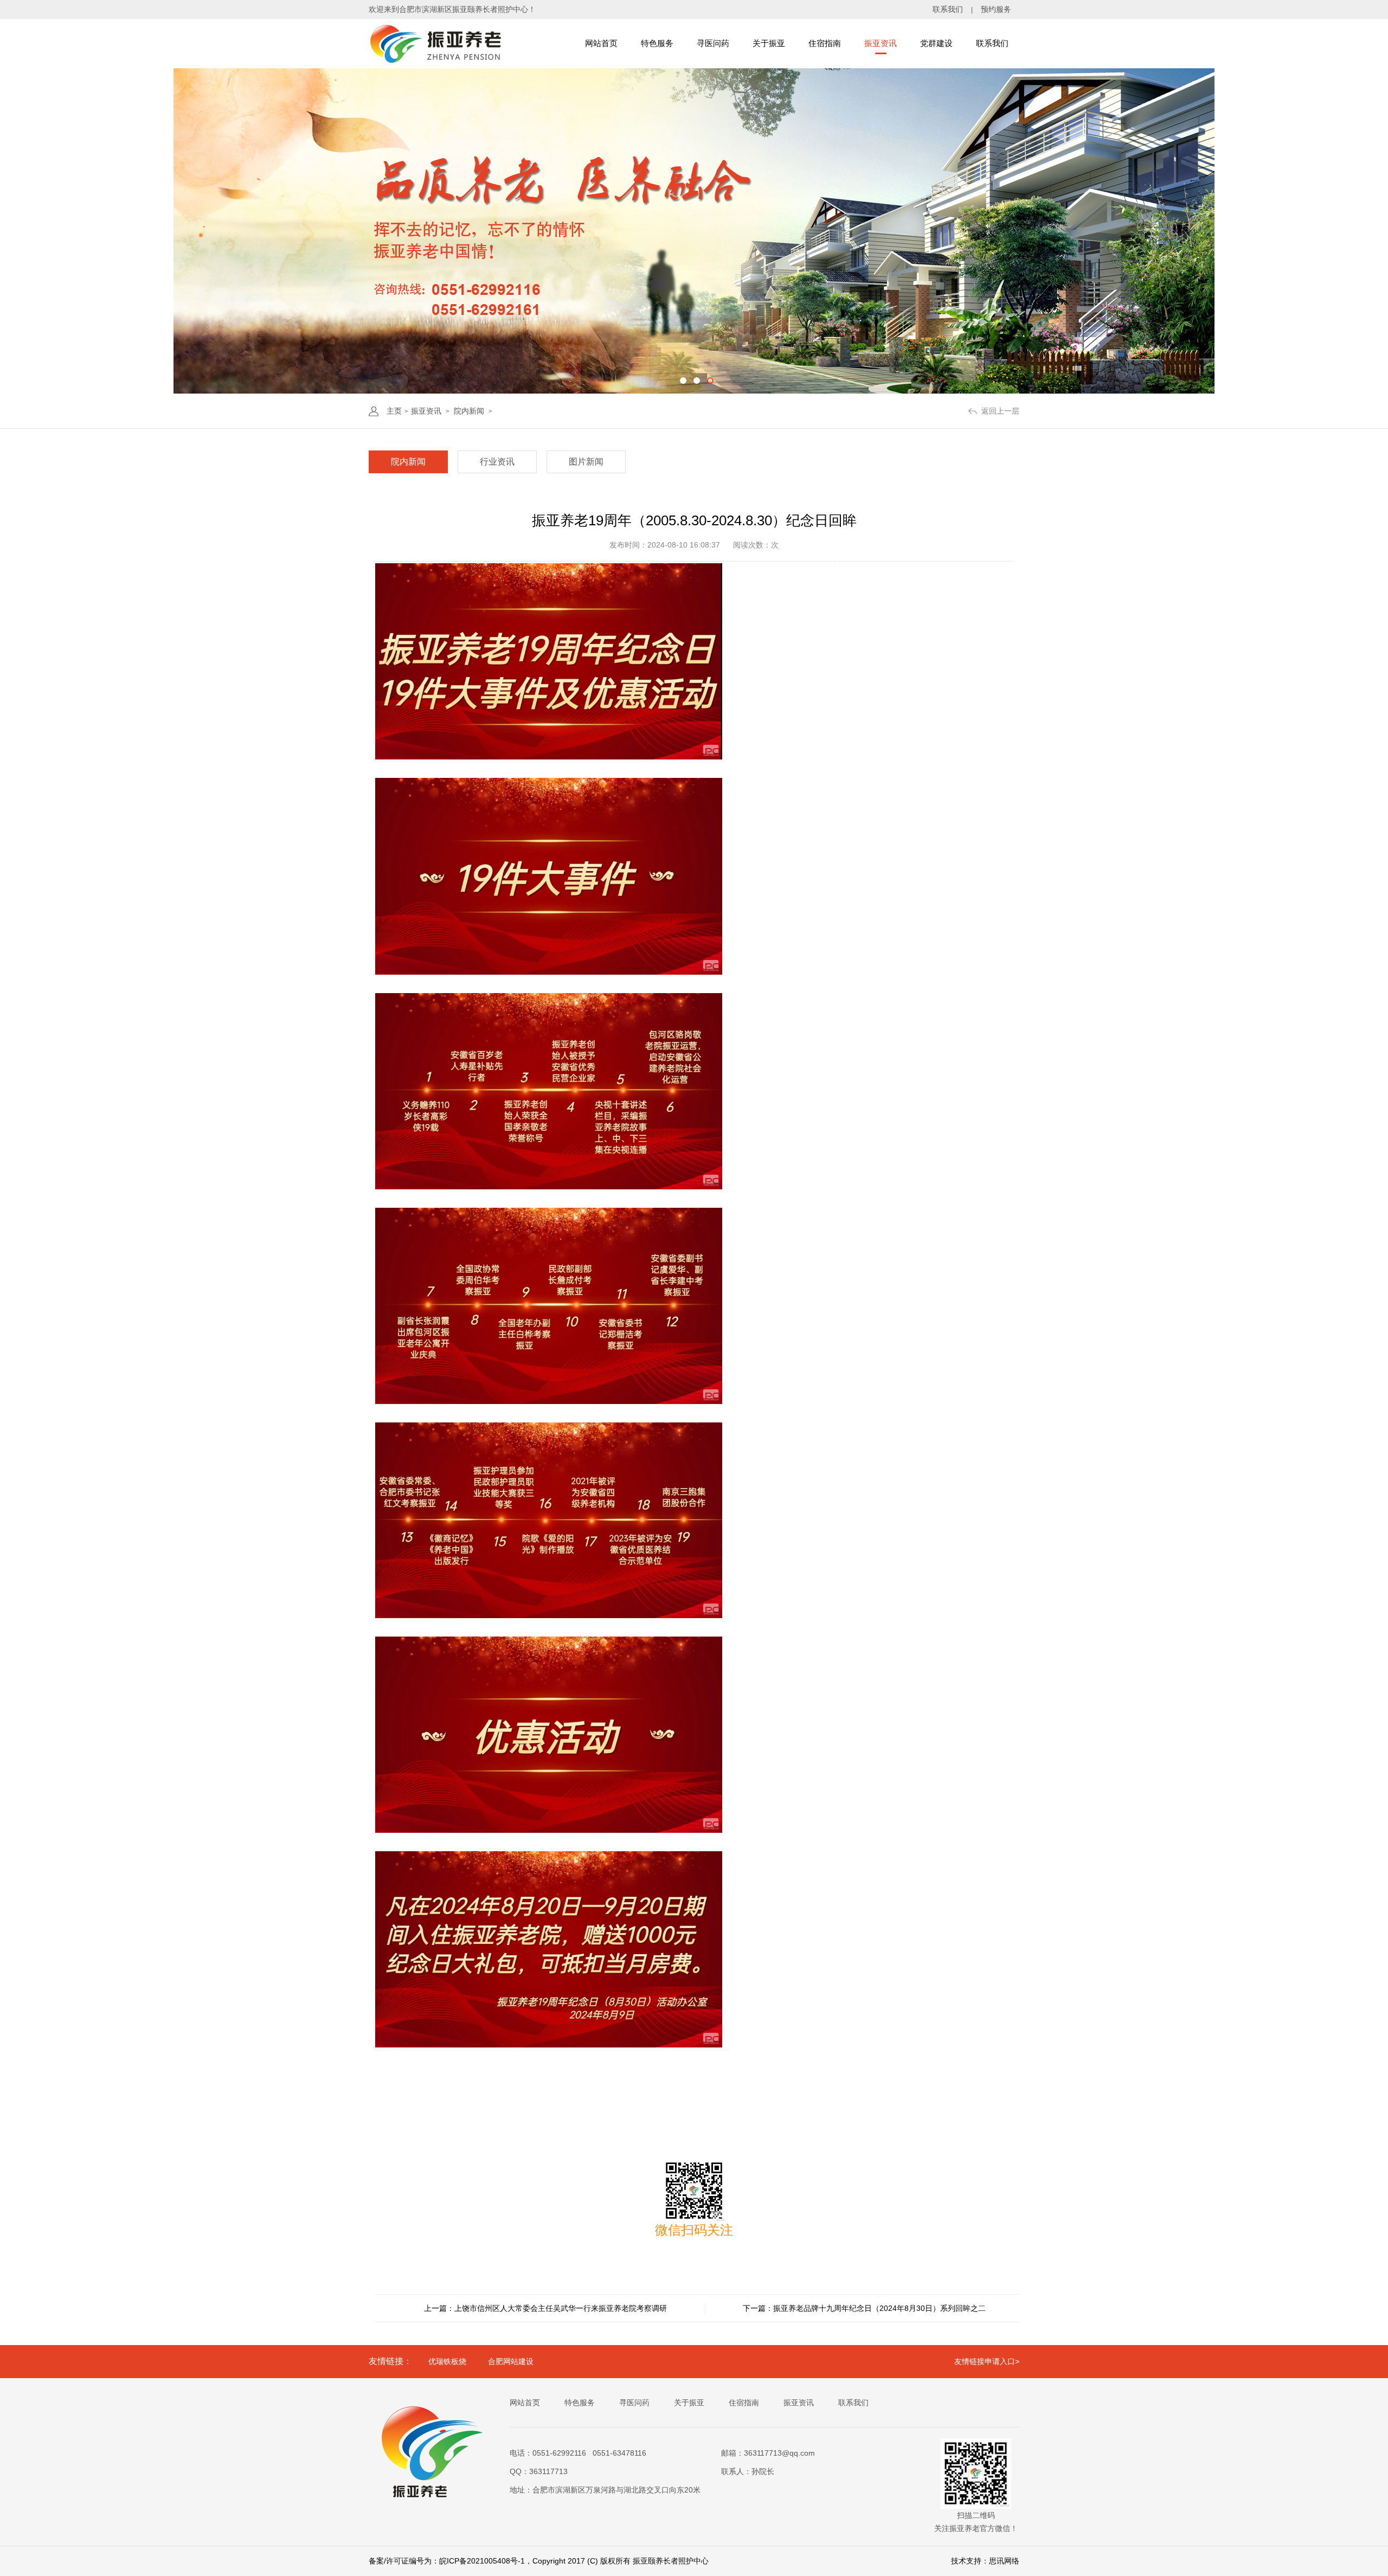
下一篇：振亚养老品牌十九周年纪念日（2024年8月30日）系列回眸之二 (864, 2308)
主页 (394, 411)
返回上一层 (1000, 411)
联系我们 (948, 9)
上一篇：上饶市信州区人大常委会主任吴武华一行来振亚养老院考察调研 (545, 2308)
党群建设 (936, 43)
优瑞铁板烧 (447, 2361)
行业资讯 (497, 462)
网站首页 (601, 43)
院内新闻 (469, 411)
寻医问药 (713, 43)
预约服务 (996, 9)
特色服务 (657, 43)
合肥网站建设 (511, 2361)
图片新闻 (586, 462)
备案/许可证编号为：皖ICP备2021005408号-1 (447, 2561)
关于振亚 (769, 43)
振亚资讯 (881, 43)
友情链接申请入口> (987, 2361)
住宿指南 (825, 43)
